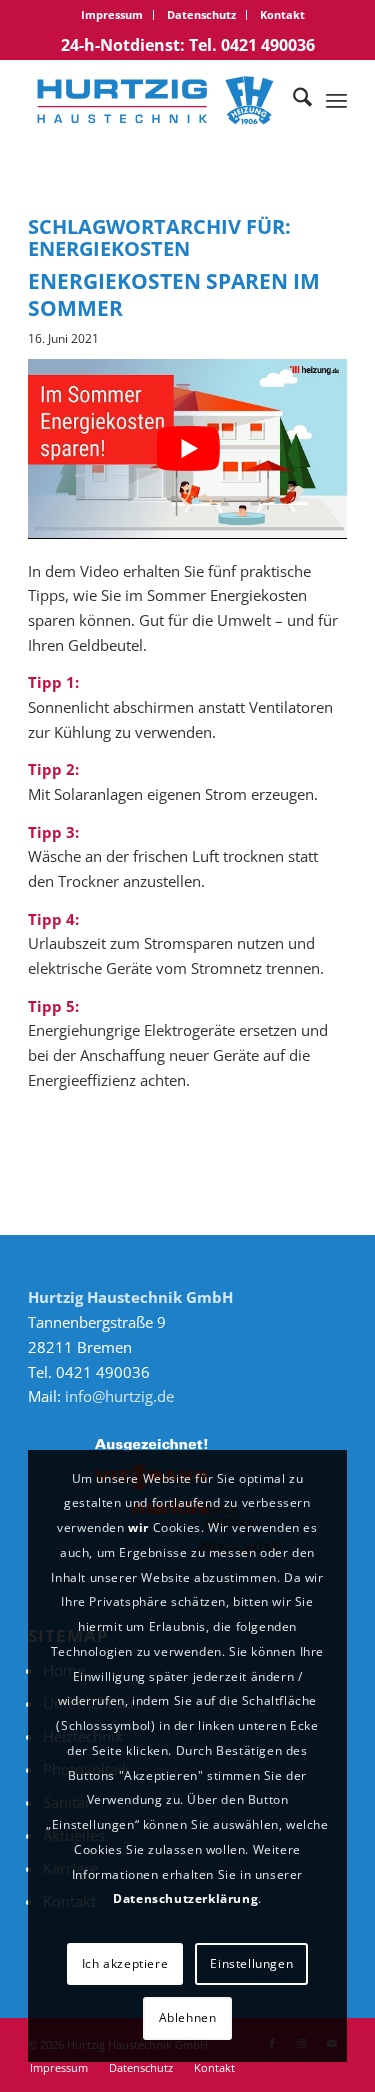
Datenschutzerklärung (185, 1898)
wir (138, 1527)
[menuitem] (112, 15)
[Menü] (336, 100)
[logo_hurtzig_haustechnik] (155, 100)
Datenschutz (201, 14)
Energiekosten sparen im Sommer (174, 294)
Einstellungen (251, 1963)
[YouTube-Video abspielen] (187, 448)
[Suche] (292, 100)
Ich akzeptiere (125, 1963)
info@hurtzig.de (119, 1396)
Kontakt (282, 14)
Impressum (112, 14)
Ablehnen (188, 2017)
